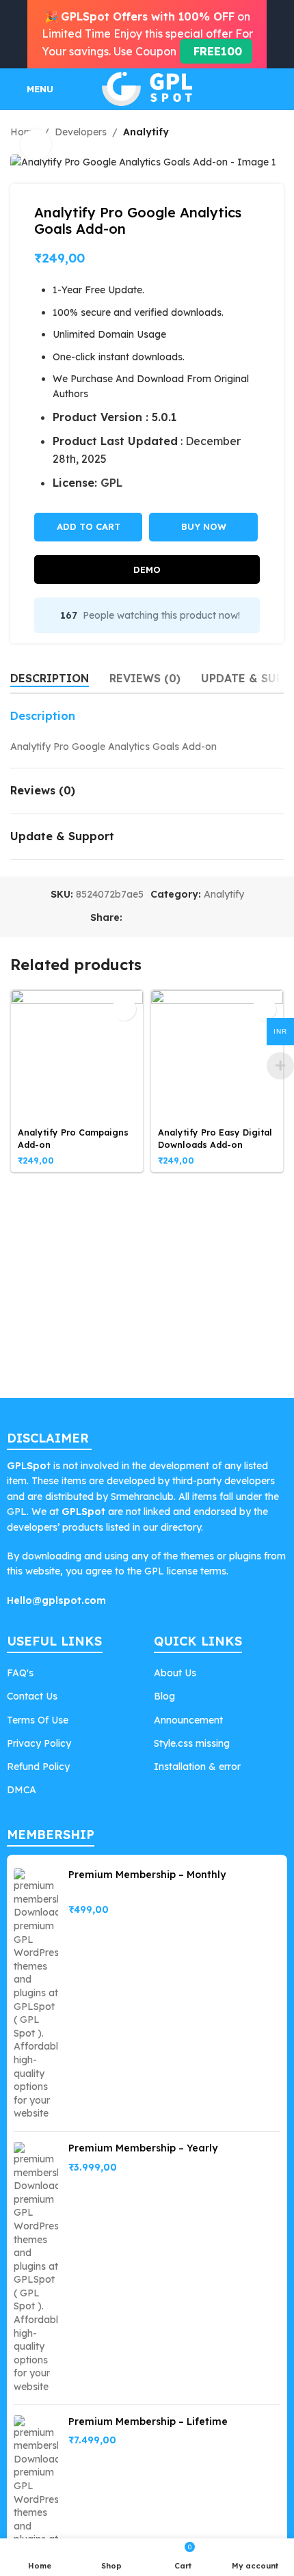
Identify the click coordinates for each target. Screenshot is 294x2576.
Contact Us (32, 1696)
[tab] (50, 678)
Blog (164, 1696)
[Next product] (276, 132)
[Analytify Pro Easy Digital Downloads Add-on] (217, 1056)
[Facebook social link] (131, 918)
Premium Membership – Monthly (147, 1875)
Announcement (188, 1720)
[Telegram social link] (196, 918)
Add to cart (89, 526)
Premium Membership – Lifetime (148, 2421)
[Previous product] (243, 132)
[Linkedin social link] (180, 918)
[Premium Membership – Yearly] (36, 2268)
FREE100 (216, 51)
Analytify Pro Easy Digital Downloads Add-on (215, 1138)
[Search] (278, 89)
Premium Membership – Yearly (143, 2148)
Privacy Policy (39, 1743)
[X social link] (147, 918)
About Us (175, 1673)
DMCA (22, 1790)
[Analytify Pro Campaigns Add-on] (77, 1056)
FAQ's (20, 1673)
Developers (81, 132)
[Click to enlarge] (36, 145)
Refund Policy (38, 1767)
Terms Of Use (38, 1720)
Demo (147, 569)
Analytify (146, 132)
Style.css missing (192, 1743)
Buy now (204, 526)
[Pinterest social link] (163, 918)
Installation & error (197, 1767)
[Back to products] (259, 132)
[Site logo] (147, 88)
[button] (124, 1009)
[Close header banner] (277, 34)
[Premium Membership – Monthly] (36, 1995)
